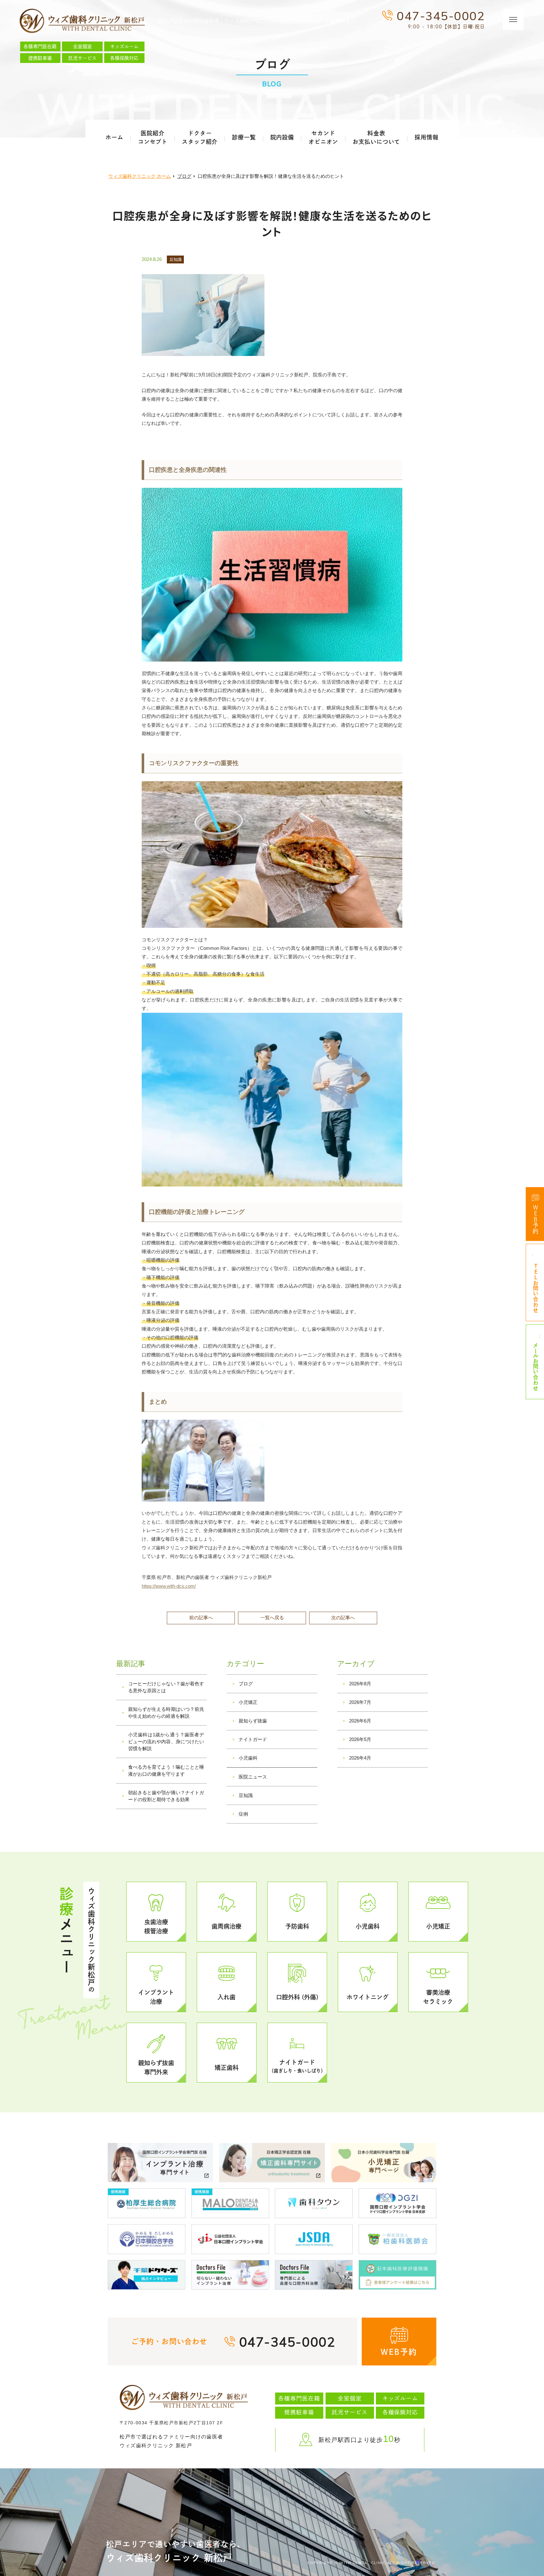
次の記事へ (343, 1618)
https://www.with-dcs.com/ (169, 1586)
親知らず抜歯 (253, 1721)
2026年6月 (360, 1721)
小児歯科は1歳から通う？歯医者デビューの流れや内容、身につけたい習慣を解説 (166, 1742)
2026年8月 (360, 1684)
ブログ (246, 1684)
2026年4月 (360, 1758)
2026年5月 (360, 1739)
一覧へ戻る (272, 1618)
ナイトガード (253, 1739)
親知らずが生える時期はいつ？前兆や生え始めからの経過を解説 (166, 1713)
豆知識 (176, 259)
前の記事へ (201, 1618)
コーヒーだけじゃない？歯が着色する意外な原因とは (166, 1687)
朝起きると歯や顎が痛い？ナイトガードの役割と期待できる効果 (166, 1796)
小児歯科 (248, 1758)
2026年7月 (360, 1702)
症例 (243, 1814)
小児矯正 (248, 1702)
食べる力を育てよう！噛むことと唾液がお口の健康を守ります (166, 1770)
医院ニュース (253, 1777)
